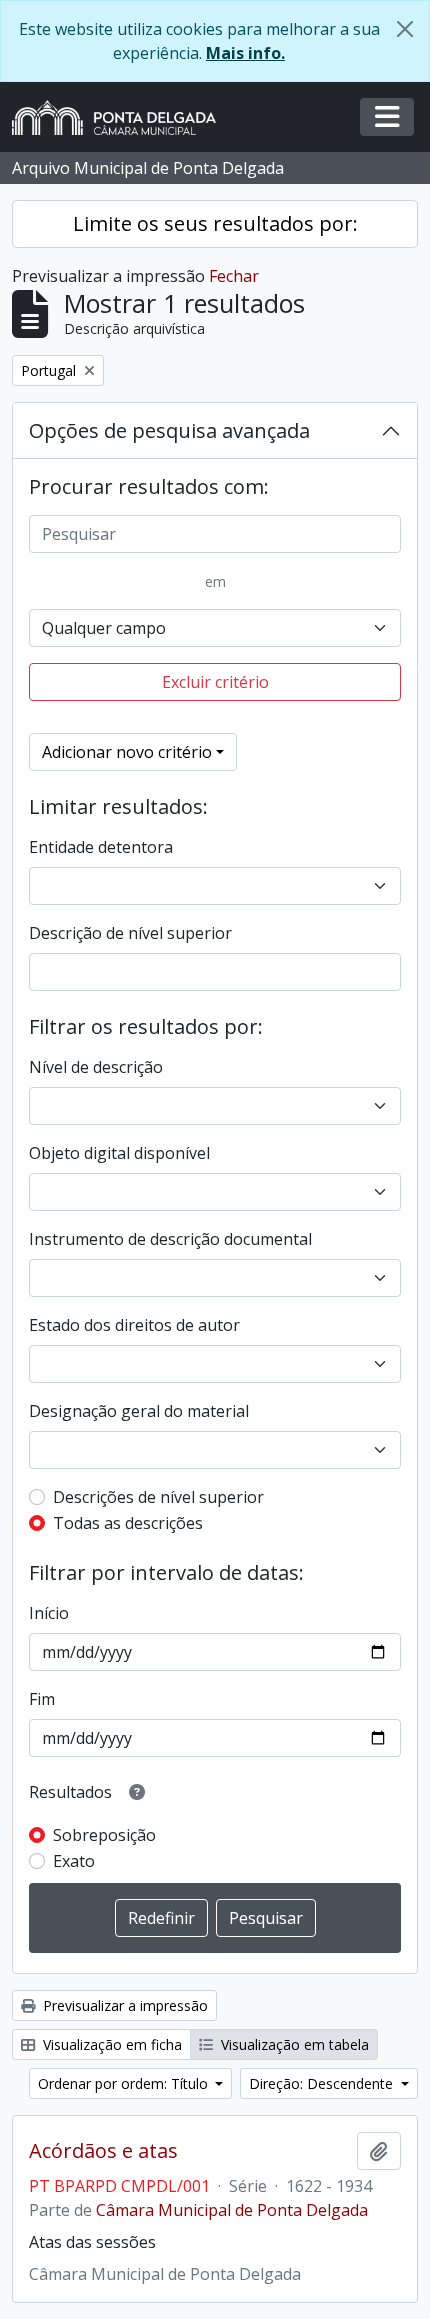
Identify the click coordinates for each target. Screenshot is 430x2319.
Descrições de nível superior (158, 1497)
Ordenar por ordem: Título (125, 2083)
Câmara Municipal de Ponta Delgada (232, 2210)
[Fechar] (405, 29)
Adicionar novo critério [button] (127, 752)
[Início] (122, 117)
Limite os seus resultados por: (215, 223)
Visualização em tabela (293, 2044)
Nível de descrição (96, 1067)
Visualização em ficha (110, 2044)
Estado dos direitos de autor (134, 1325)
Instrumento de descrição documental (170, 1239)
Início (49, 1613)
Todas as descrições (128, 1523)
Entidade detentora (101, 847)
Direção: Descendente (323, 2083)
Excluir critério (215, 682)
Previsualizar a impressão (123, 2005)
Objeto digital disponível (119, 1153)
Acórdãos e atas (103, 2151)
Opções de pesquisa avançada (169, 430)
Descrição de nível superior (130, 933)
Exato (74, 1861)
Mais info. (245, 53)
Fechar (234, 276)
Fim (42, 1699)
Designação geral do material (139, 1411)
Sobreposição (104, 1835)
